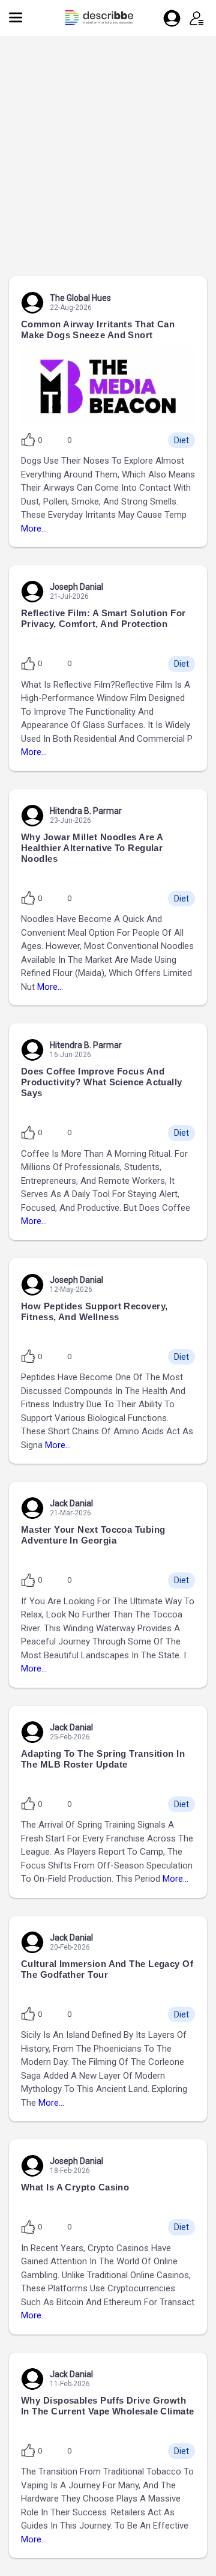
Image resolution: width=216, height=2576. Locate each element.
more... (34, 529)
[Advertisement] (108, 162)
